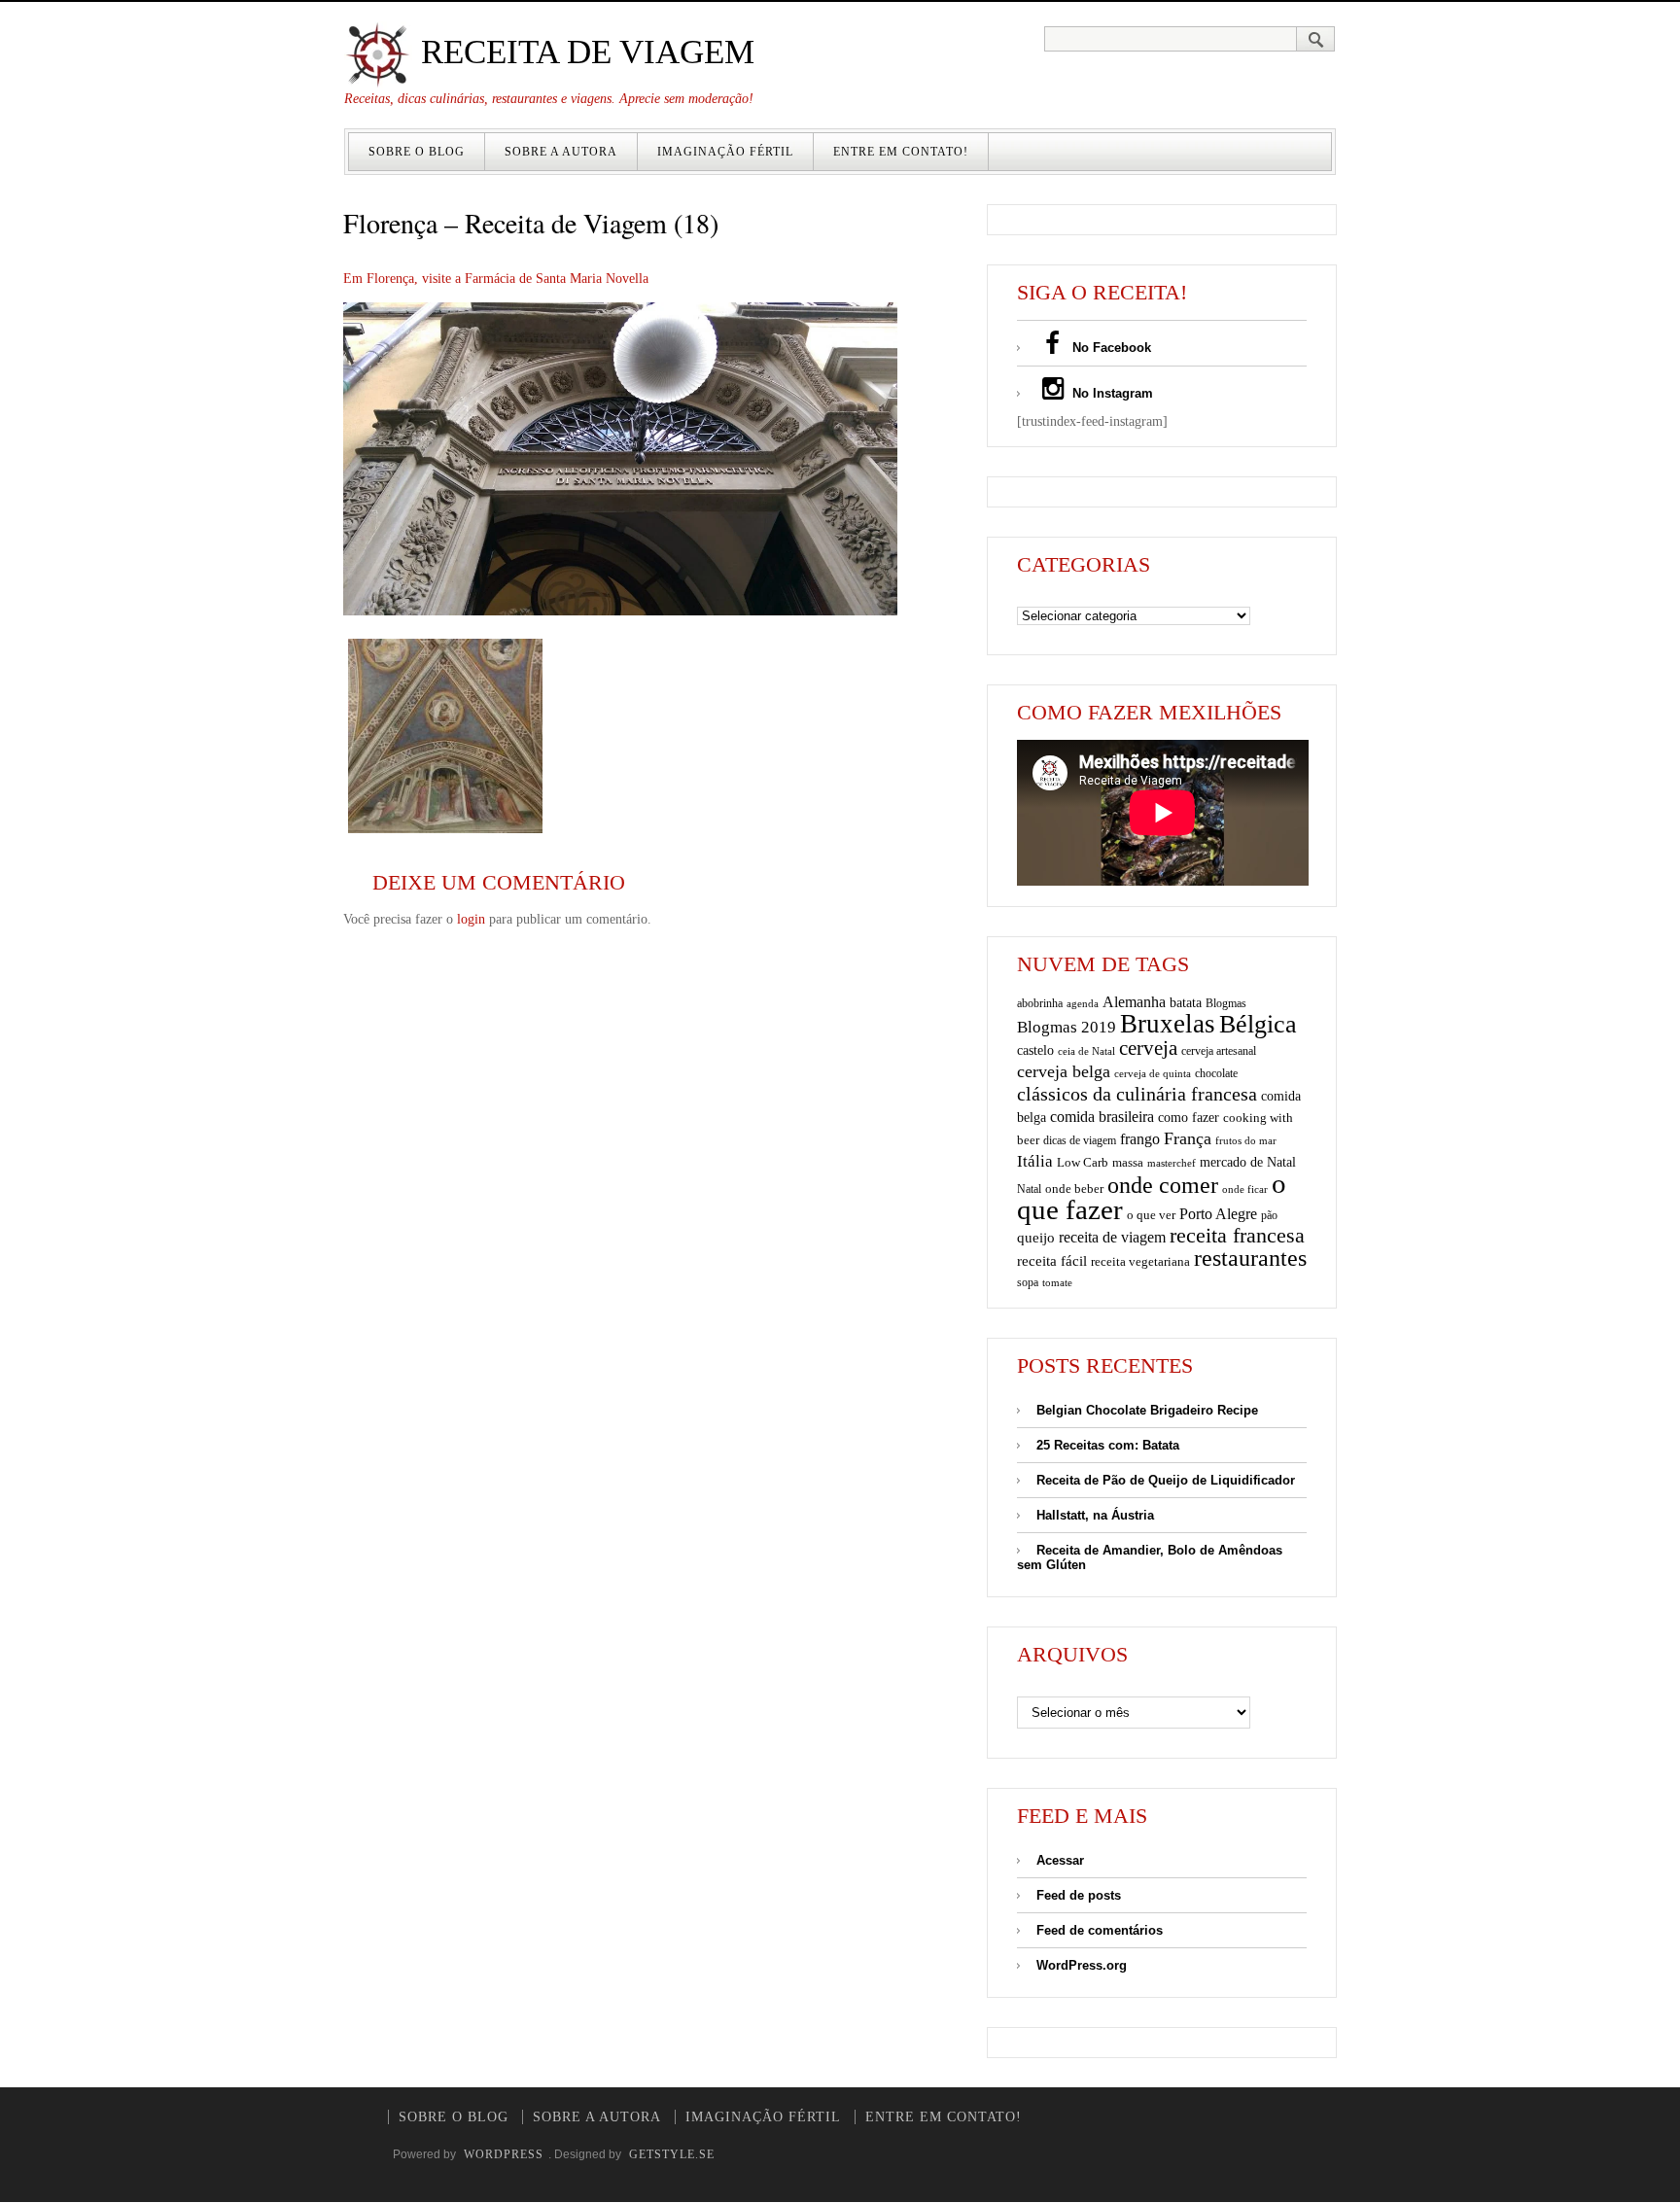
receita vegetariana (1140, 1261)
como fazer (1189, 1118)
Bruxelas (1168, 1024)
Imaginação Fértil (725, 152)
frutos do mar (1246, 1141)
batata (1186, 1002)
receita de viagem (1112, 1237)
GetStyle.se (672, 2154)
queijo (1036, 1238)
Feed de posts (1079, 1895)
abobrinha (1040, 1003)
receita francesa (1237, 1236)
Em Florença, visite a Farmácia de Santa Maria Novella (496, 279)
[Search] (1316, 39)
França (1188, 1138)
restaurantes (1250, 1258)
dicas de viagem (1080, 1140)
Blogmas (1226, 1003)
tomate (1057, 1282)
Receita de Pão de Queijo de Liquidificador (1166, 1480)
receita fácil (1052, 1260)
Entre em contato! (901, 152)
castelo (1035, 1050)
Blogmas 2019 (1067, 1027)
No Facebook (1110, 348)
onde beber (1074, 1189)
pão (1269, 1215)
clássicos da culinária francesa (1137, 1094)
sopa (1028, 1282)
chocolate (1216, 1073)
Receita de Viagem (583, 52)
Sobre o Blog (417, 152)
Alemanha (1134, 1002)
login (471, 919)
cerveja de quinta (1153, 1074)
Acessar (1060, 1860)
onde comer (1163, 1185)
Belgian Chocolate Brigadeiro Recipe (1147, 1410)
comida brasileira (1102, 1117)
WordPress (504, 2154)
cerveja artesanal (1219, 1051)
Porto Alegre (1218, 1214)
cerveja (1148, 1048)
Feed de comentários (1100, 1930)
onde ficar (1245, 1189)
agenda (1083, 1003)
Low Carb (1083, 1163)
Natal (1029, 1189)
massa (1128, 1163)
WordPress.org (1082, 1965)
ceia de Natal (1086, 1051)
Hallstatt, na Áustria (1095, 1515)
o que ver (1151, 1215)
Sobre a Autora (561, 152)
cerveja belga (1064, 1071)
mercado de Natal (1248, 1162)
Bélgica (1258, 1024)
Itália (1035, 1161)
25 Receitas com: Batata (1108, 1445)
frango (1140, 1139)
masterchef (1172, 1163)
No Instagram (1111, 393)
